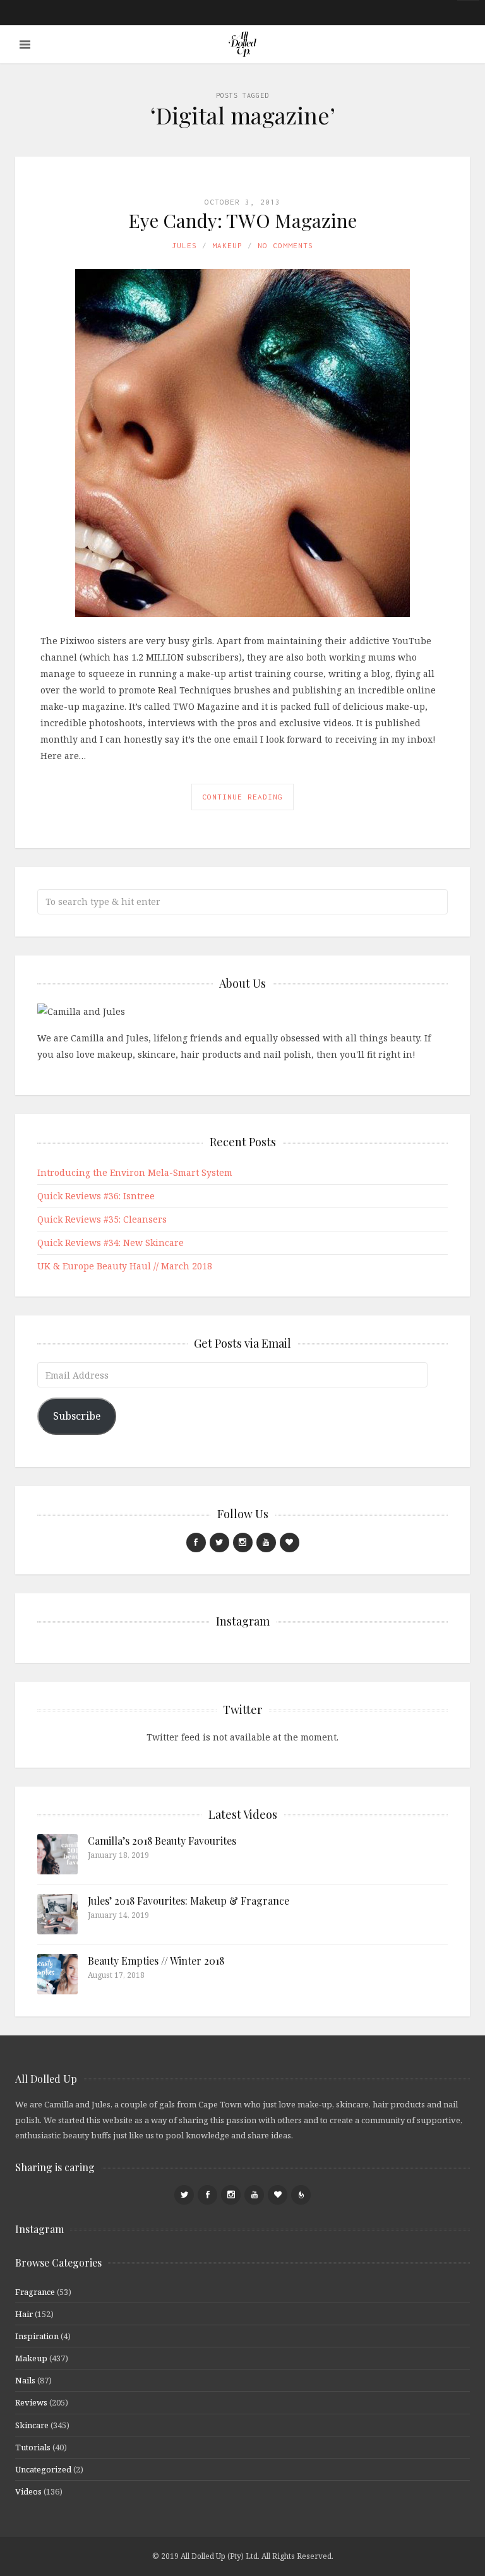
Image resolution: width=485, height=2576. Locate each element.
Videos (28, 2491)
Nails (25, 2380)
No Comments (285, 245)
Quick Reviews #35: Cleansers (102, 1219)
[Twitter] (219, 1543)
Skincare (32, 2425)
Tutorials (33, 2447)
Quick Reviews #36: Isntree (96, 1196)
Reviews (31, 2402)
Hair (24, 2314)
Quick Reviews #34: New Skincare (111, 1243)
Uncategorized (43, 2469)
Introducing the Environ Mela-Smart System (135, 1172)
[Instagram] (243, 1543)
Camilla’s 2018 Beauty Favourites (162, 1841)
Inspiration (37, 2336)
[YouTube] (266, 1543)
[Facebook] (196, 1543)
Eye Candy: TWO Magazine (242, 220)
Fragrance (35, 2292)
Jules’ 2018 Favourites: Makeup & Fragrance (189, 1901)
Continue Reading (242, 797)
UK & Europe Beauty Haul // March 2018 (125, 1266)
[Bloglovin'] (290, 1543)
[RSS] (301, 2195)
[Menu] (25, 45)
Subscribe (77, 1416)
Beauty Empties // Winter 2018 (156, 1961)
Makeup (227, 245)
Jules (184, 245)
